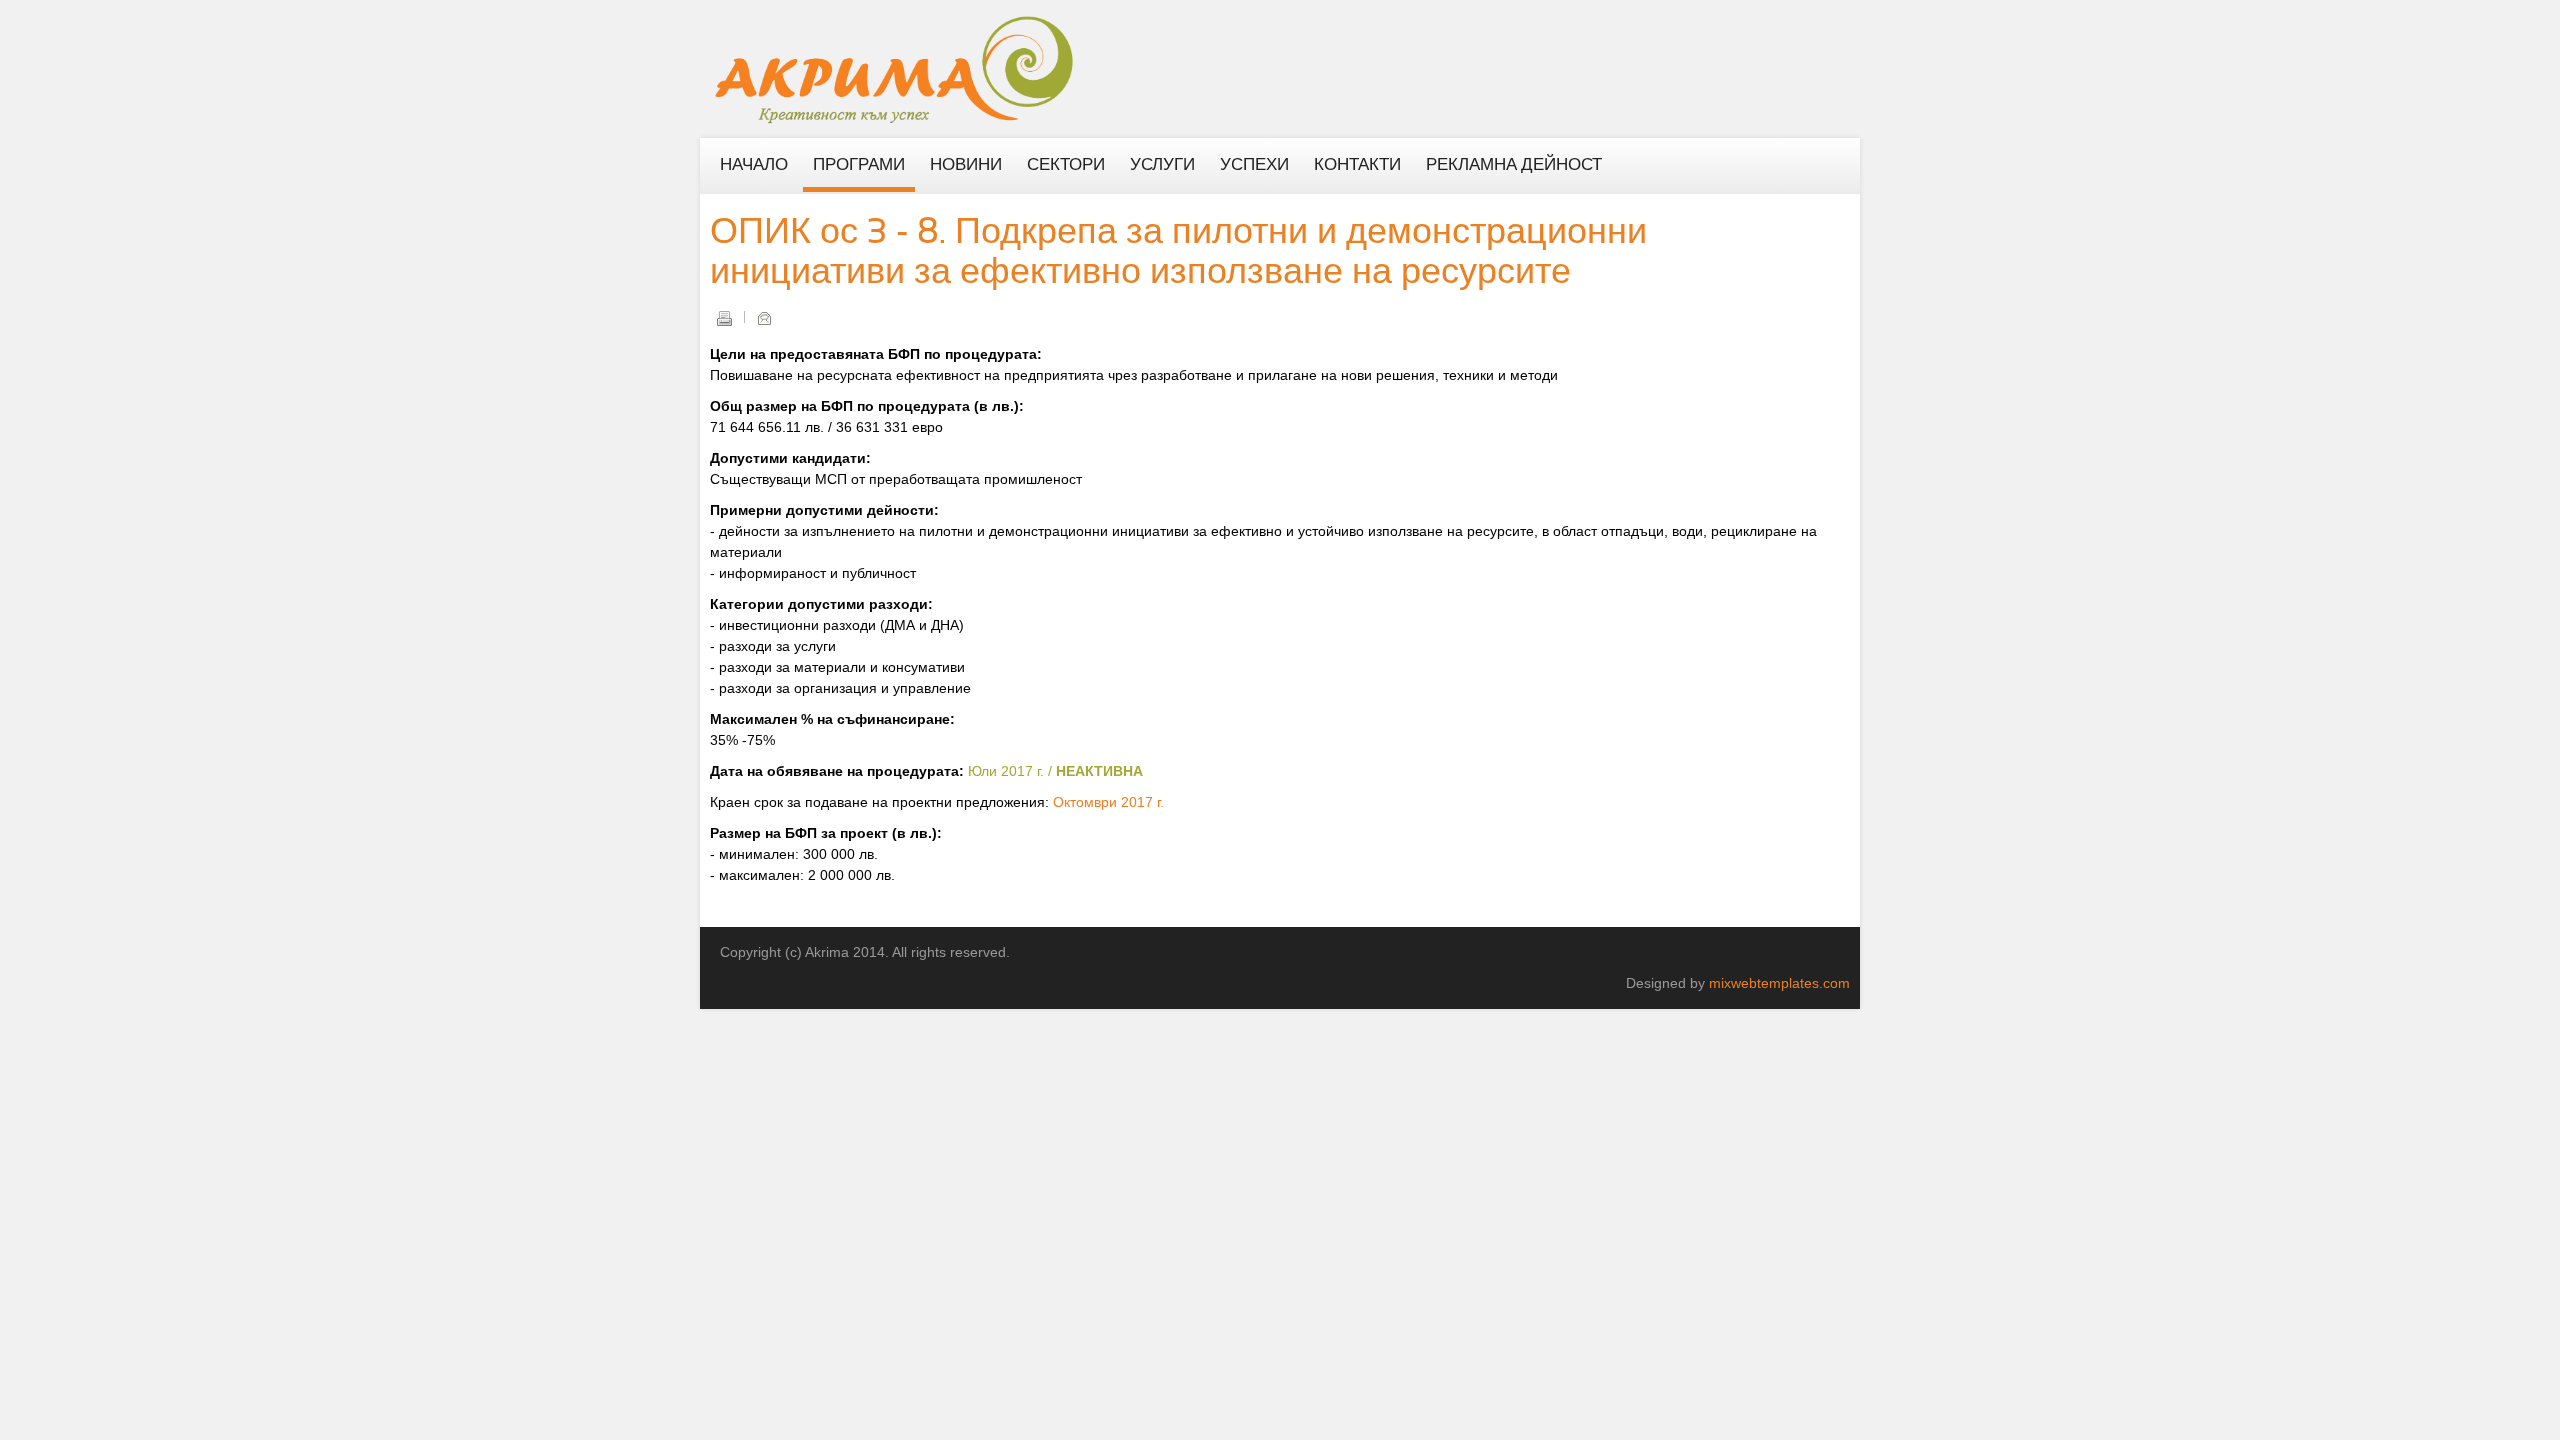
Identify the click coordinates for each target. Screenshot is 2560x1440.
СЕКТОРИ (1066, 166)
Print (724, 318)
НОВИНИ (966, 166)
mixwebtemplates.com (1779, 983)
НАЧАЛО (754, 166)
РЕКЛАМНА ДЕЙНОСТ (1514, 166)
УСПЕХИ (1254, 166)
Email (764, 318)
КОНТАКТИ (1357, 166)
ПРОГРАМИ (859, 166)
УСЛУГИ (1162, 166)
